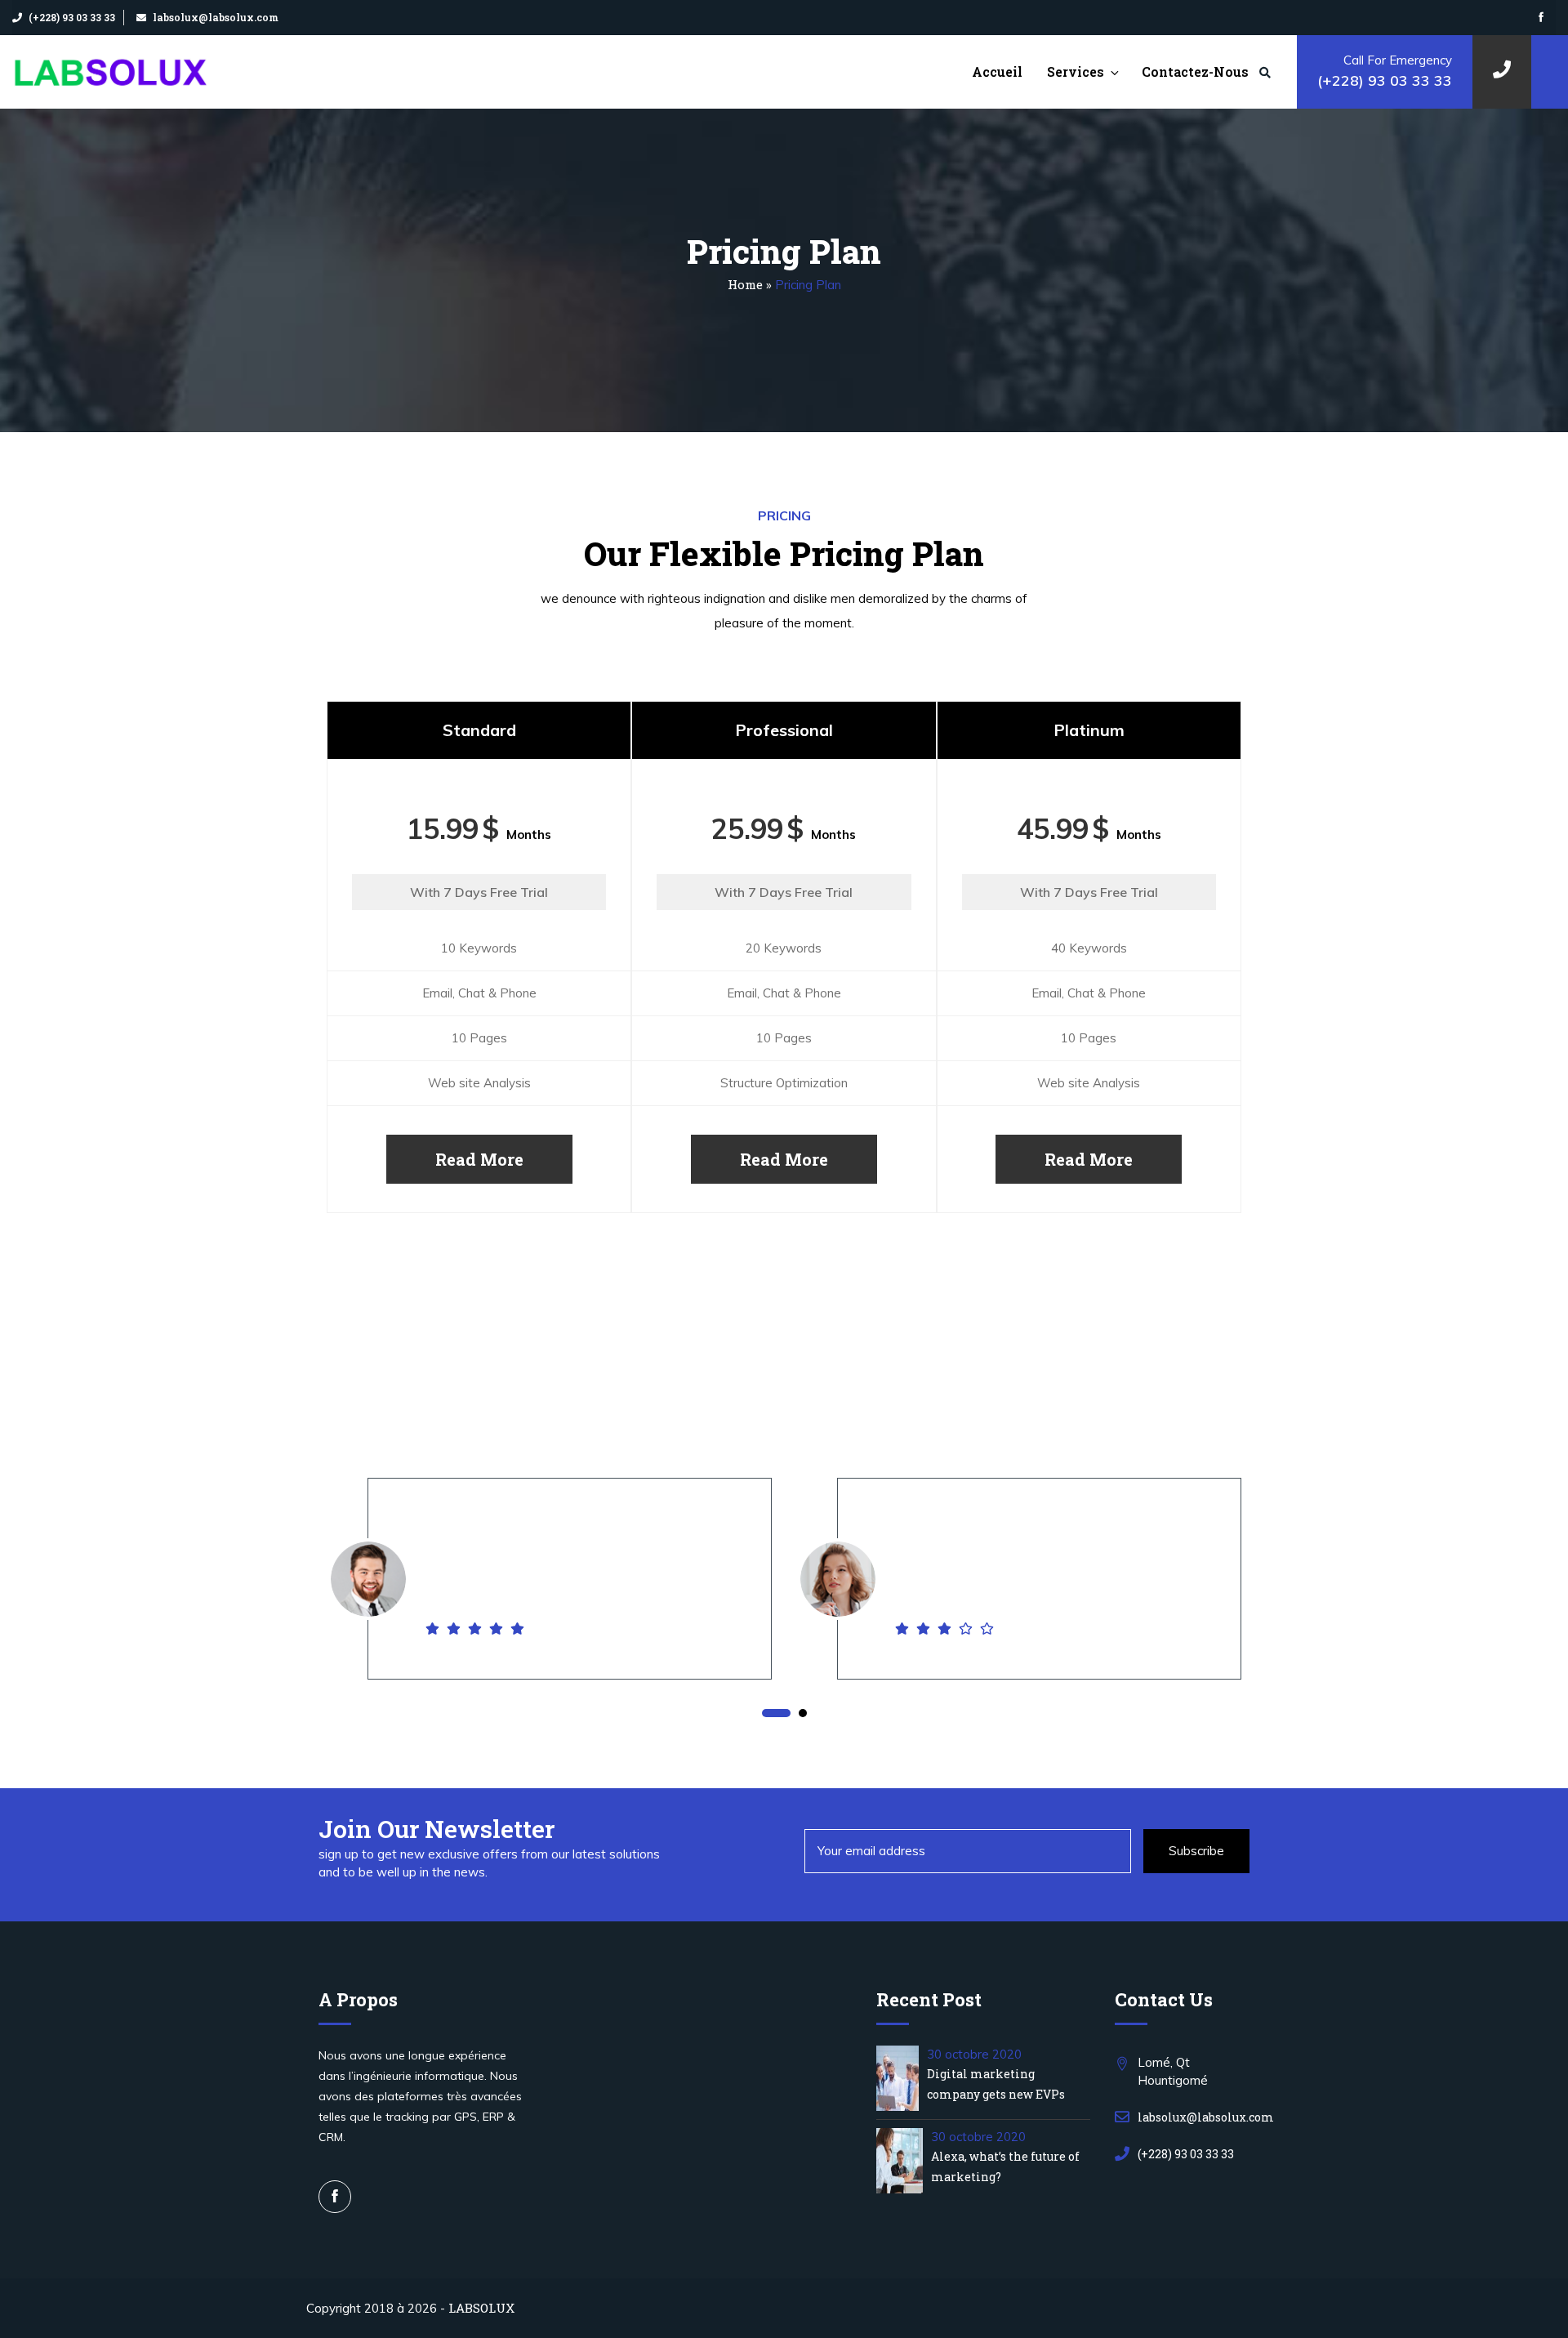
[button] (776, 1713)
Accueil (997, 71)
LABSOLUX (481, 2308)
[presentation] (302, 1604)
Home (745, 284)
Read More (479, 1159)
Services (1076, 71)
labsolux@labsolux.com (216, 17)
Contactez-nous (1195, 71)
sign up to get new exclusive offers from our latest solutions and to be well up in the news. (489, 1863)
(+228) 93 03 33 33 (72, 17)
